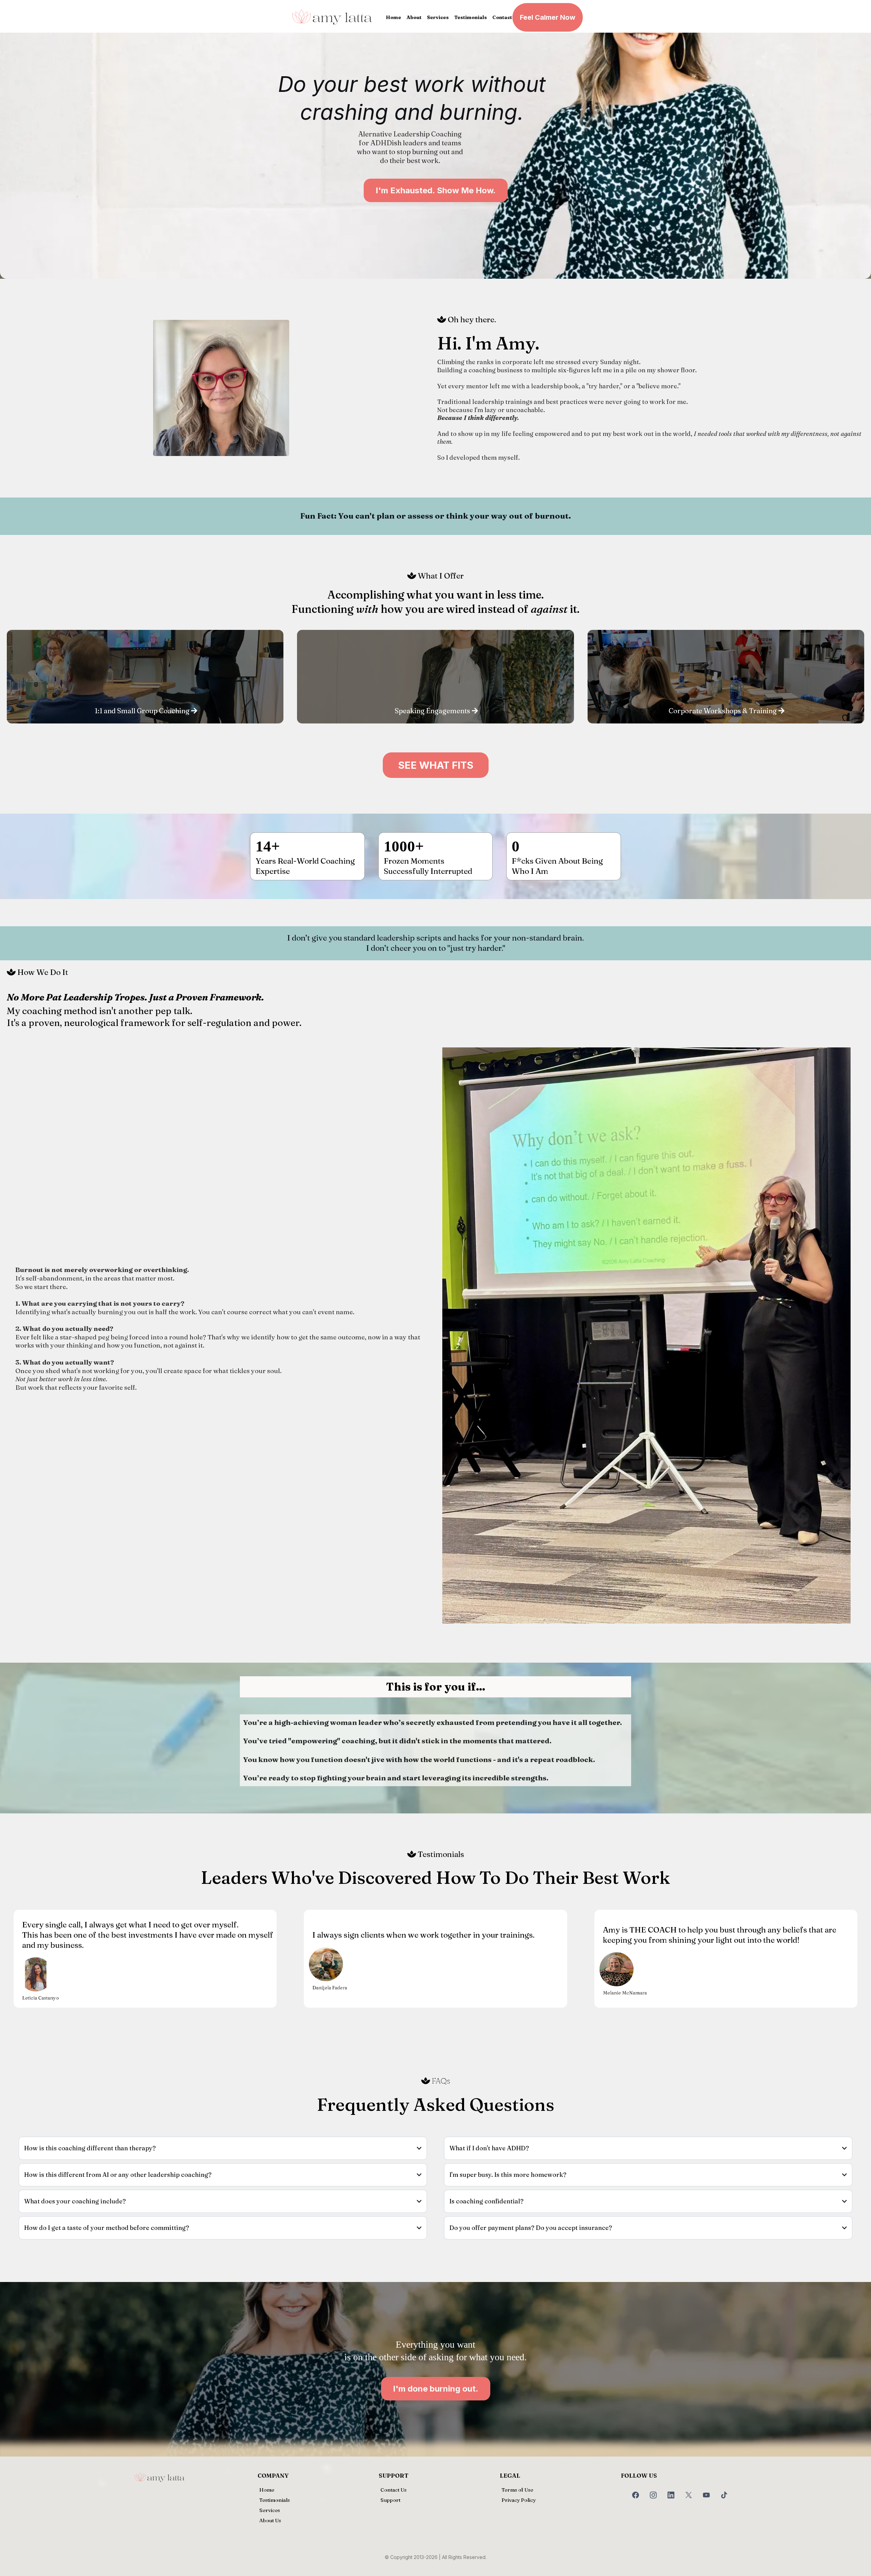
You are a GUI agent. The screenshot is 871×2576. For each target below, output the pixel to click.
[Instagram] (653, 2495)
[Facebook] (636, 2495)
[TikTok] (724, 2495)
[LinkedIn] (671, 2495)
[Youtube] (706, 2495)
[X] (689, 2495)
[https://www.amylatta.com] (332, 17)
